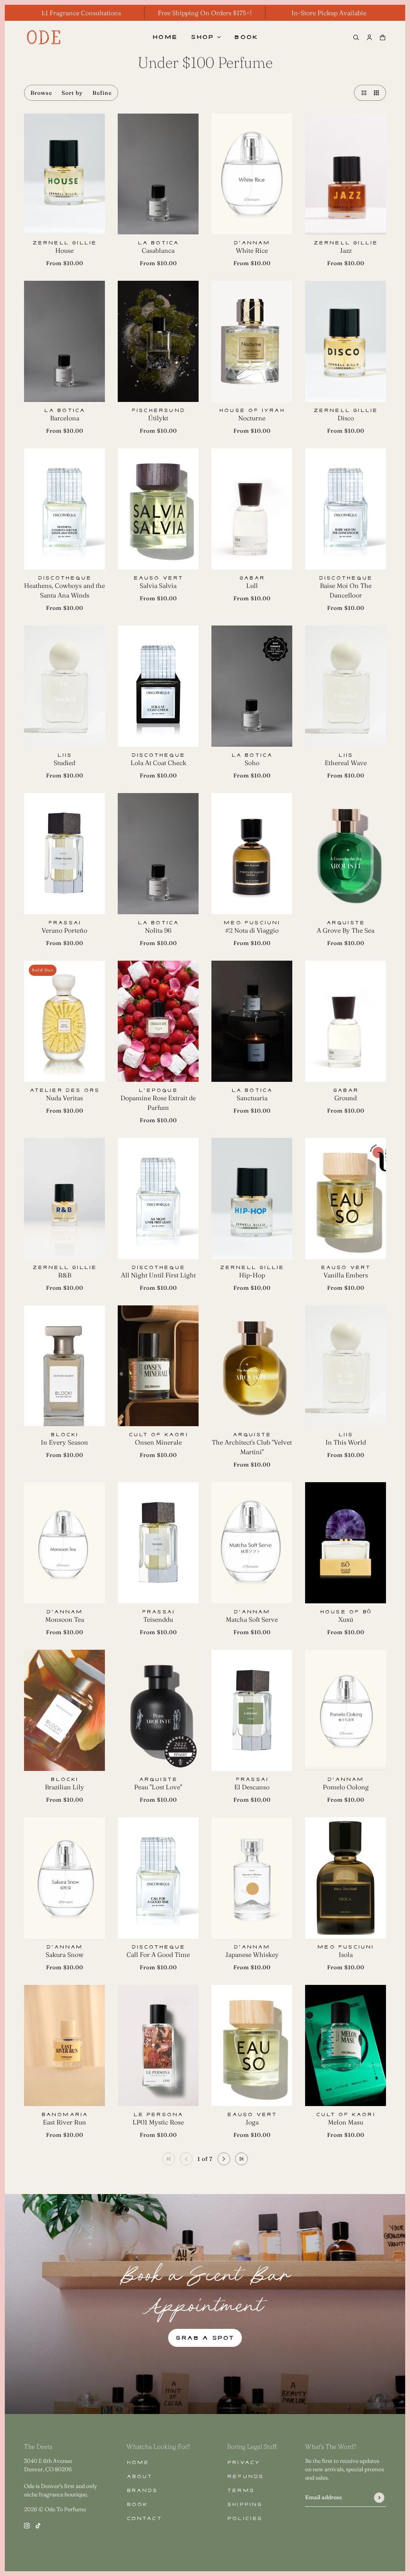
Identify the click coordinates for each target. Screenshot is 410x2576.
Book (137, 2505)
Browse (41, 93)
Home (138, 2463)
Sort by (72, 93)
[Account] (369, 37)
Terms (241, 2491)
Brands (142, 2491)
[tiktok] (38, 2525)
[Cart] (383, 37)
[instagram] (27, 2525)
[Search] (356, 37)
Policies (245, 2519)
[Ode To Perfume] (44, 37)
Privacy (243, 2463)
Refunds (245, 2477)
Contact (144, 2519)
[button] (362, 93)
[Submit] (379, 2497)
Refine (102, 93)
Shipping (245, 2505)
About (140, 2477)
